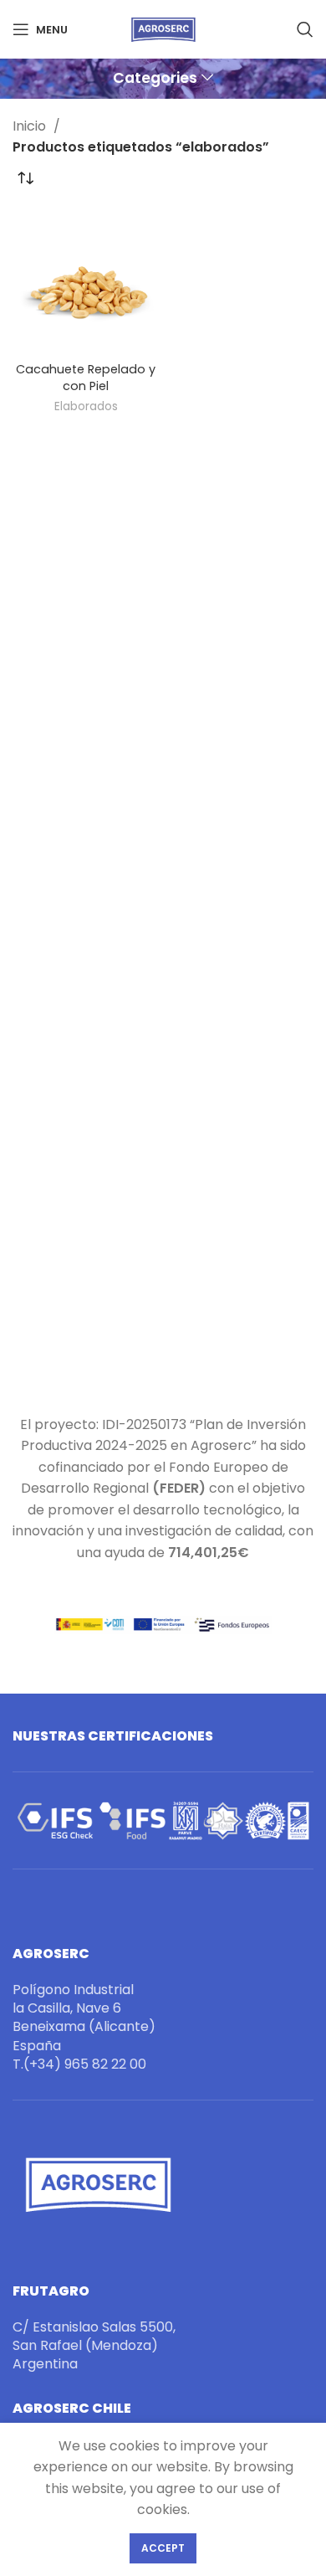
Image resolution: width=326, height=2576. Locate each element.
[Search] (305, 29)
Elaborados (86, 406)
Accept (163, 2548)
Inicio (31, 126)
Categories (155, 79)
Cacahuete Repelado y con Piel (86, 378)
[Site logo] (163, 28)
